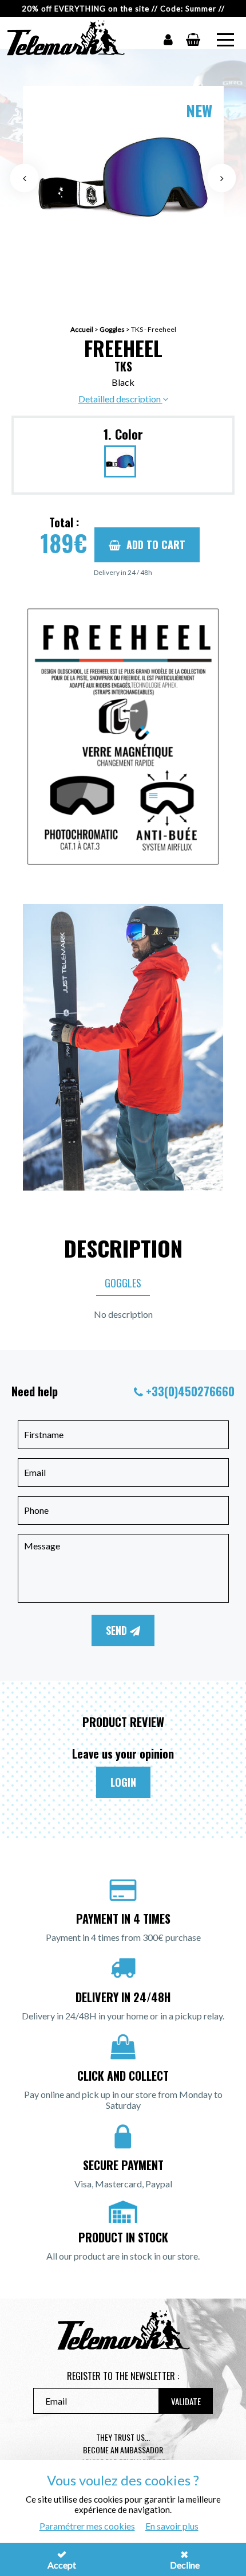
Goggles (112, 329)
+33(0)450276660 (190, 1391)
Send (118, 1630)
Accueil (82, 329)
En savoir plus (172, 2526)
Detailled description (120, 399)
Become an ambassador (123, 2450)
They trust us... (123, 2437)
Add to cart (156, 545)
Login (123, 1782)
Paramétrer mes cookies (87, 2526)
